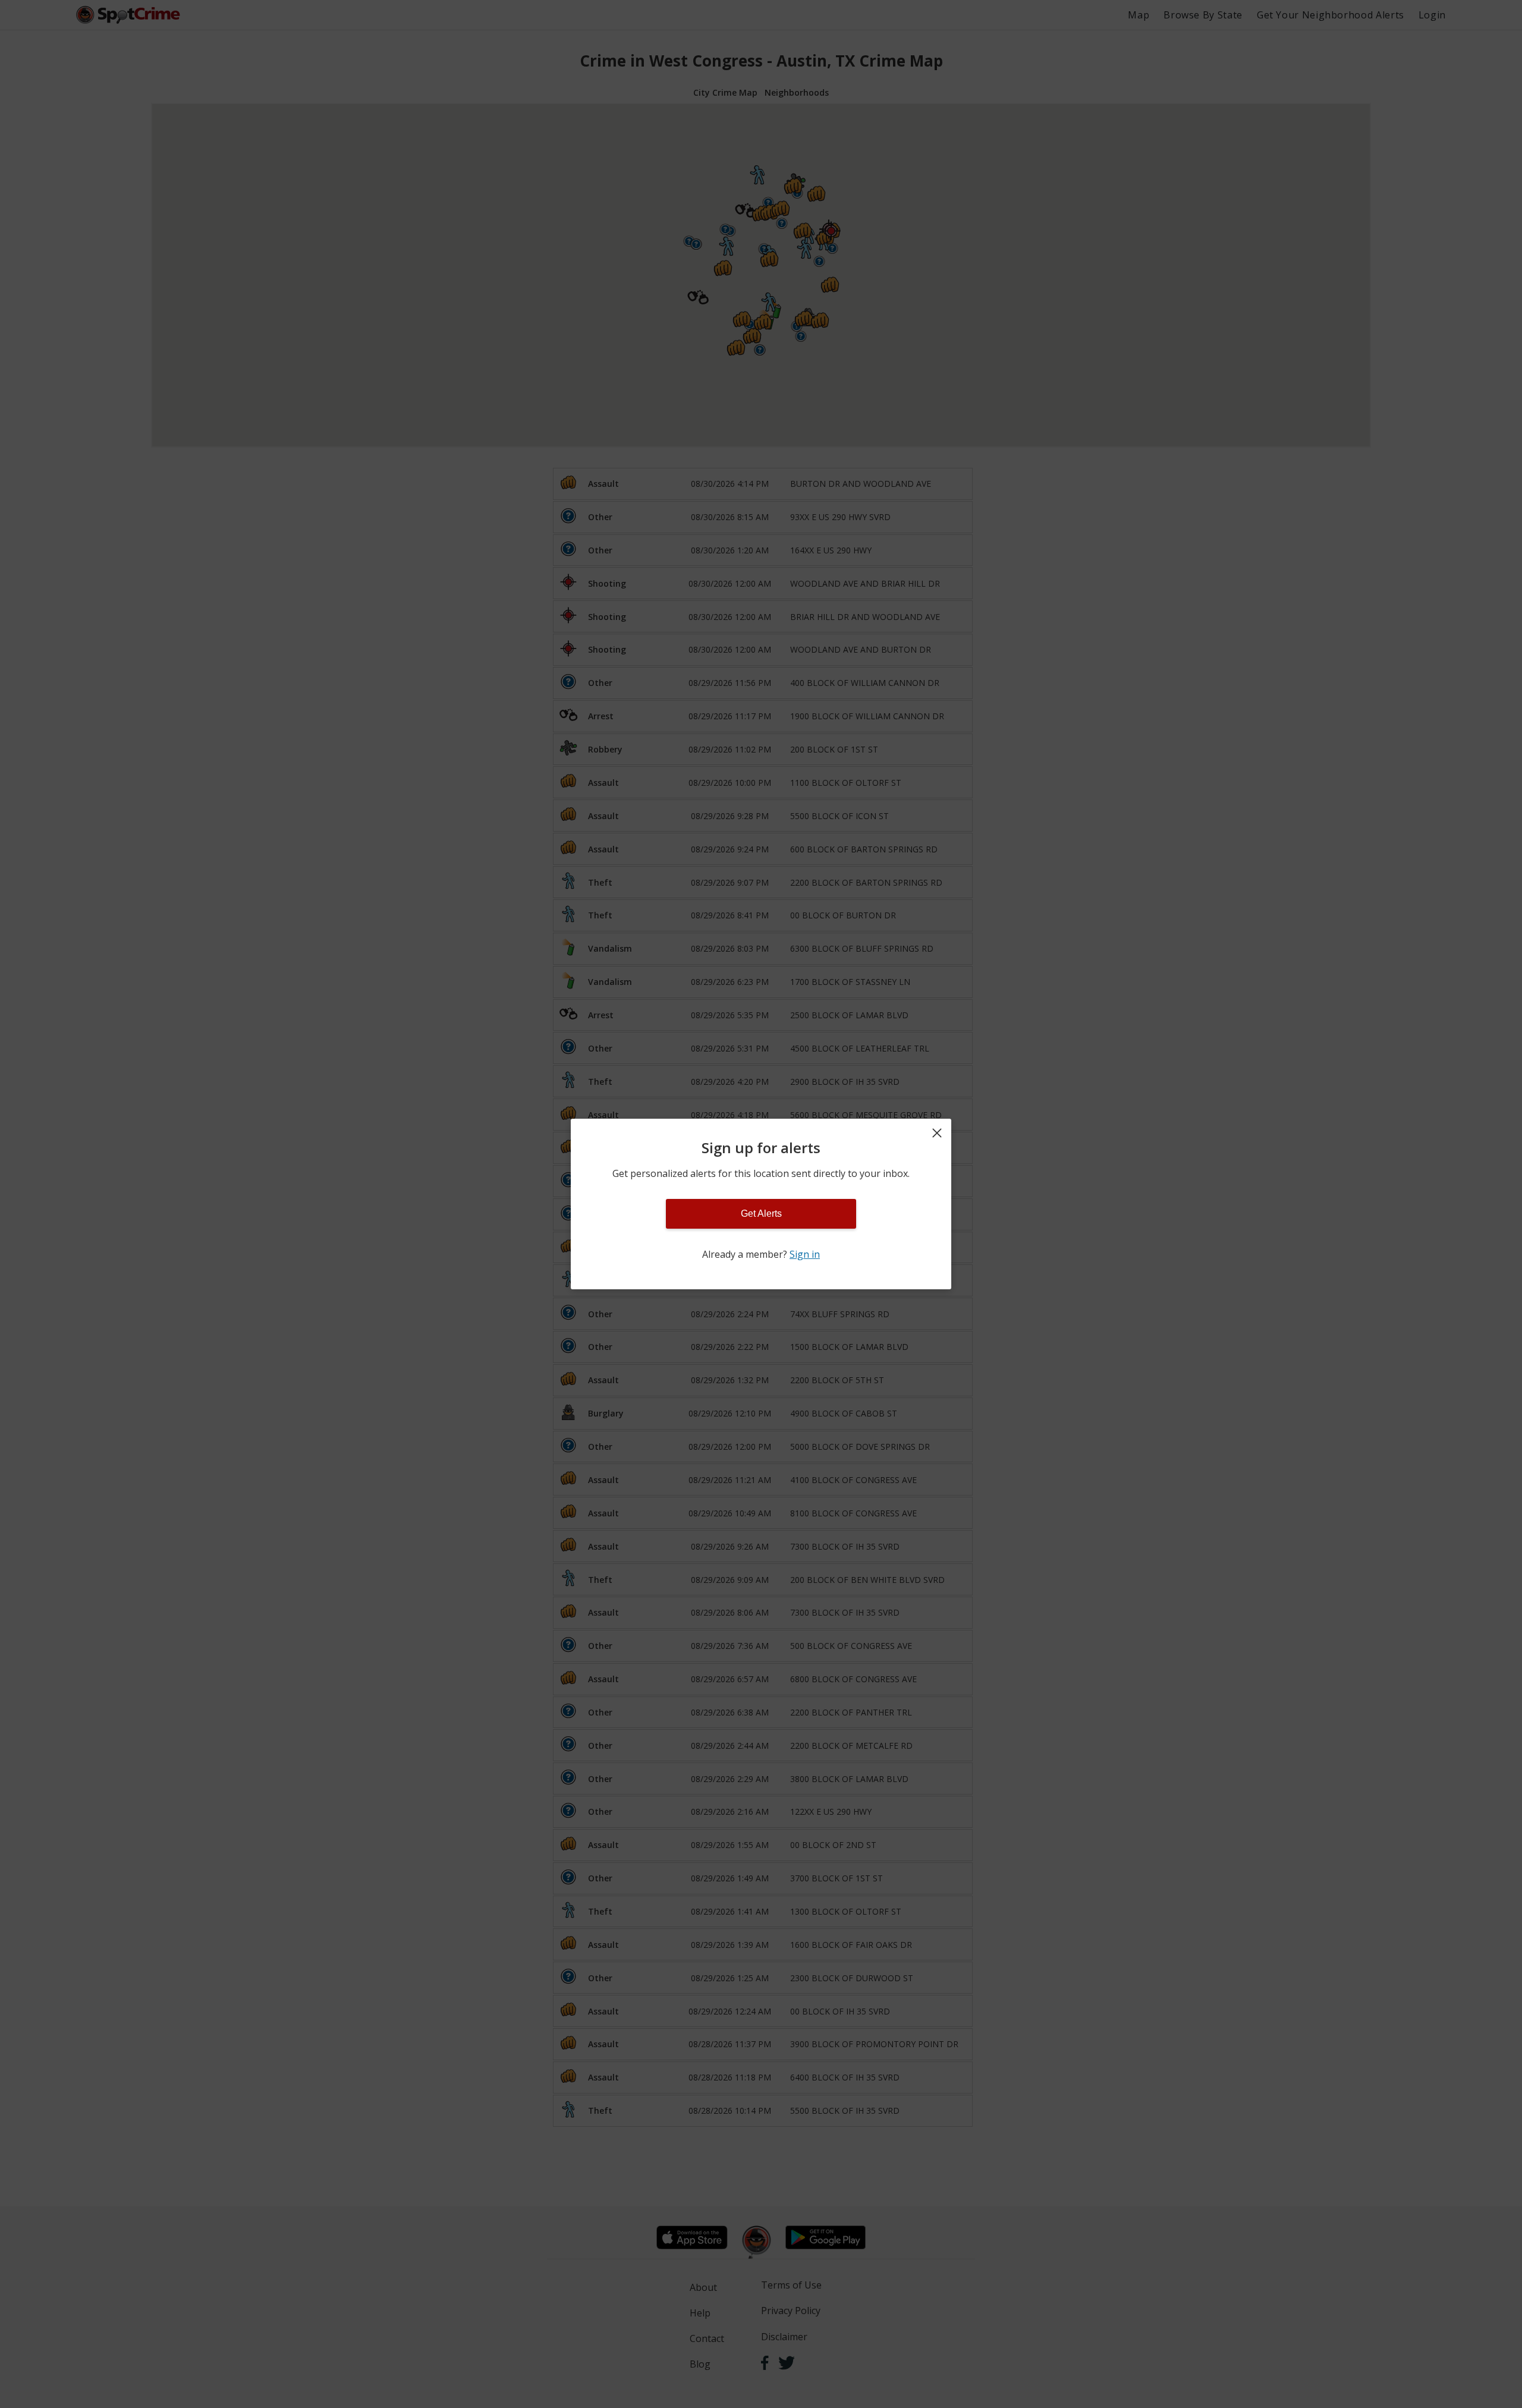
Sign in (805, 1254)
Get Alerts (761, 1214)
